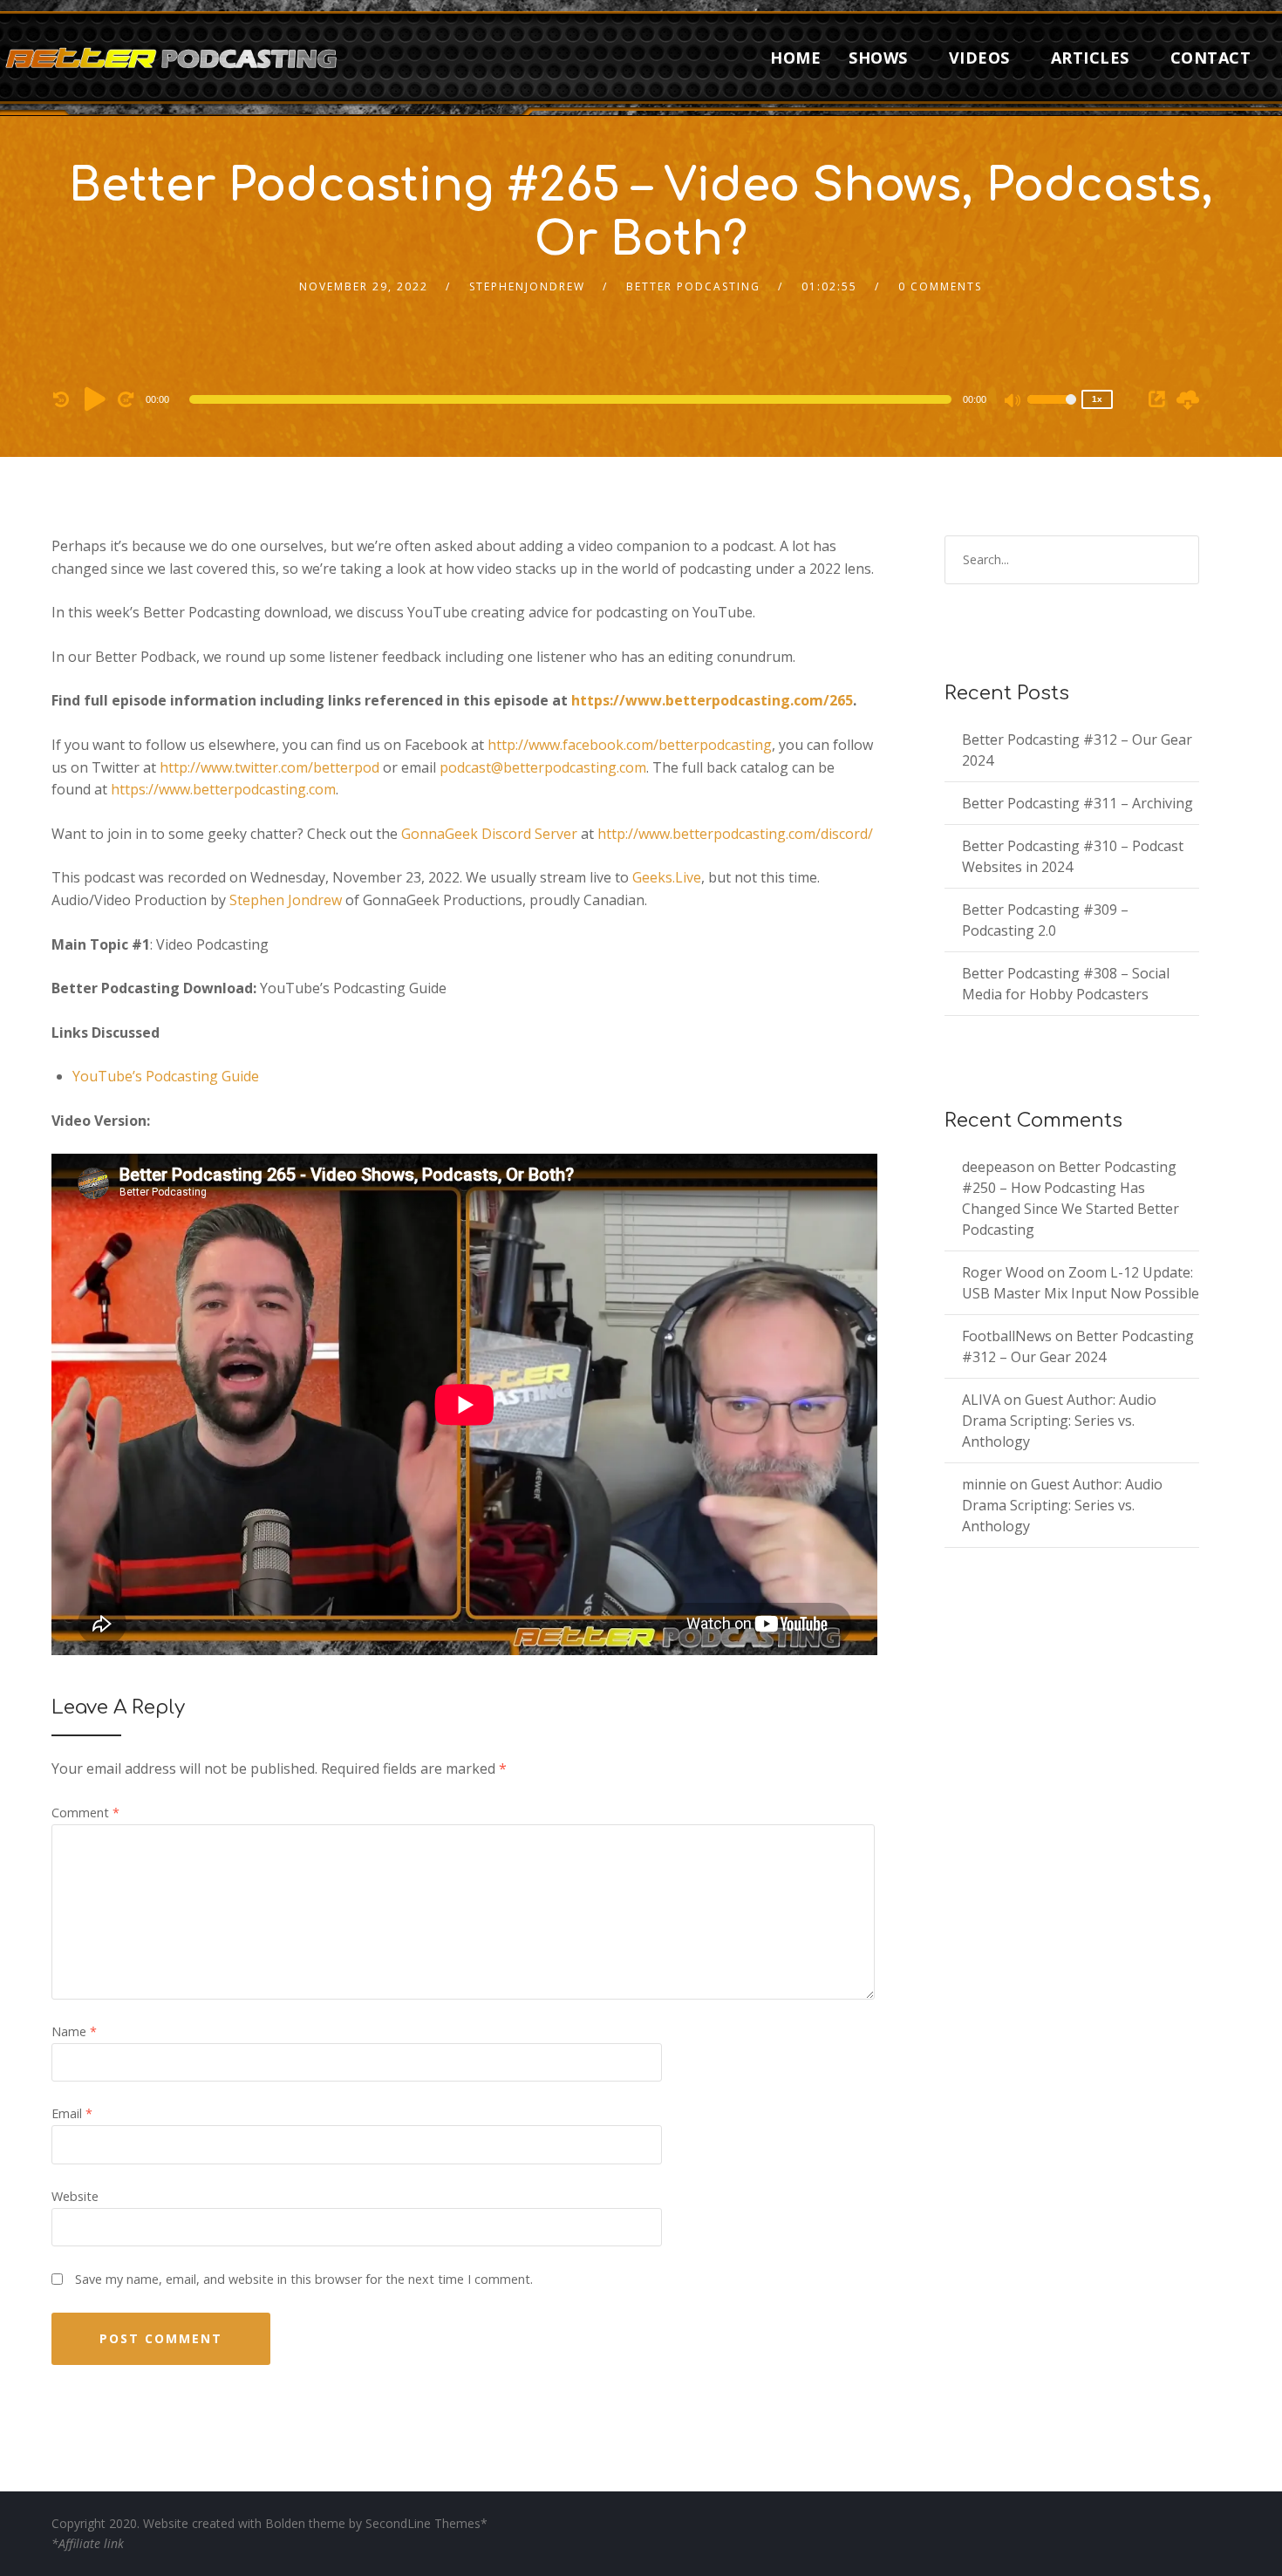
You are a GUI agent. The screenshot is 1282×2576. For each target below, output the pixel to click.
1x (1097, 399)
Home (795, 58)
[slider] (1052, 411)
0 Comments (940, 286)
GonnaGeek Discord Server (489, 834)
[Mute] (1013, 402)
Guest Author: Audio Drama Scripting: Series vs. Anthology (1059, 1421)
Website (75, 2196)
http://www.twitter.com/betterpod (269, 767)
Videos (979, 58)
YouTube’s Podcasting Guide (166, 1076)
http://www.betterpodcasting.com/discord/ (735, 834)
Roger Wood (1003, 1272)
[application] (573, 399)
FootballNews (1007, 1336)
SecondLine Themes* (426, 2523)
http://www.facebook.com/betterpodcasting (630, 745)
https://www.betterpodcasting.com (223, 789)
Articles (1090, 58)
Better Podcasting (693, 286)
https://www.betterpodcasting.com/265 (712, 700)
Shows (878, 58)
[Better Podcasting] (174, 57)
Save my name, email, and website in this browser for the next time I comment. (304, 2279)
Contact (1211, 58)
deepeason (998, 1167)
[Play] (95, 399)
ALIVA (981, 1400)
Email (72, 2113)
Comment (85, 1813)
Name (74, 2031)
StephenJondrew (527, 286)
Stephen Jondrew (286, 900)
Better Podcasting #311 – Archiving (1077, 803)
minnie (984, 1484)
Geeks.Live (667, 877)
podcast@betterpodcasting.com (543, 767)
